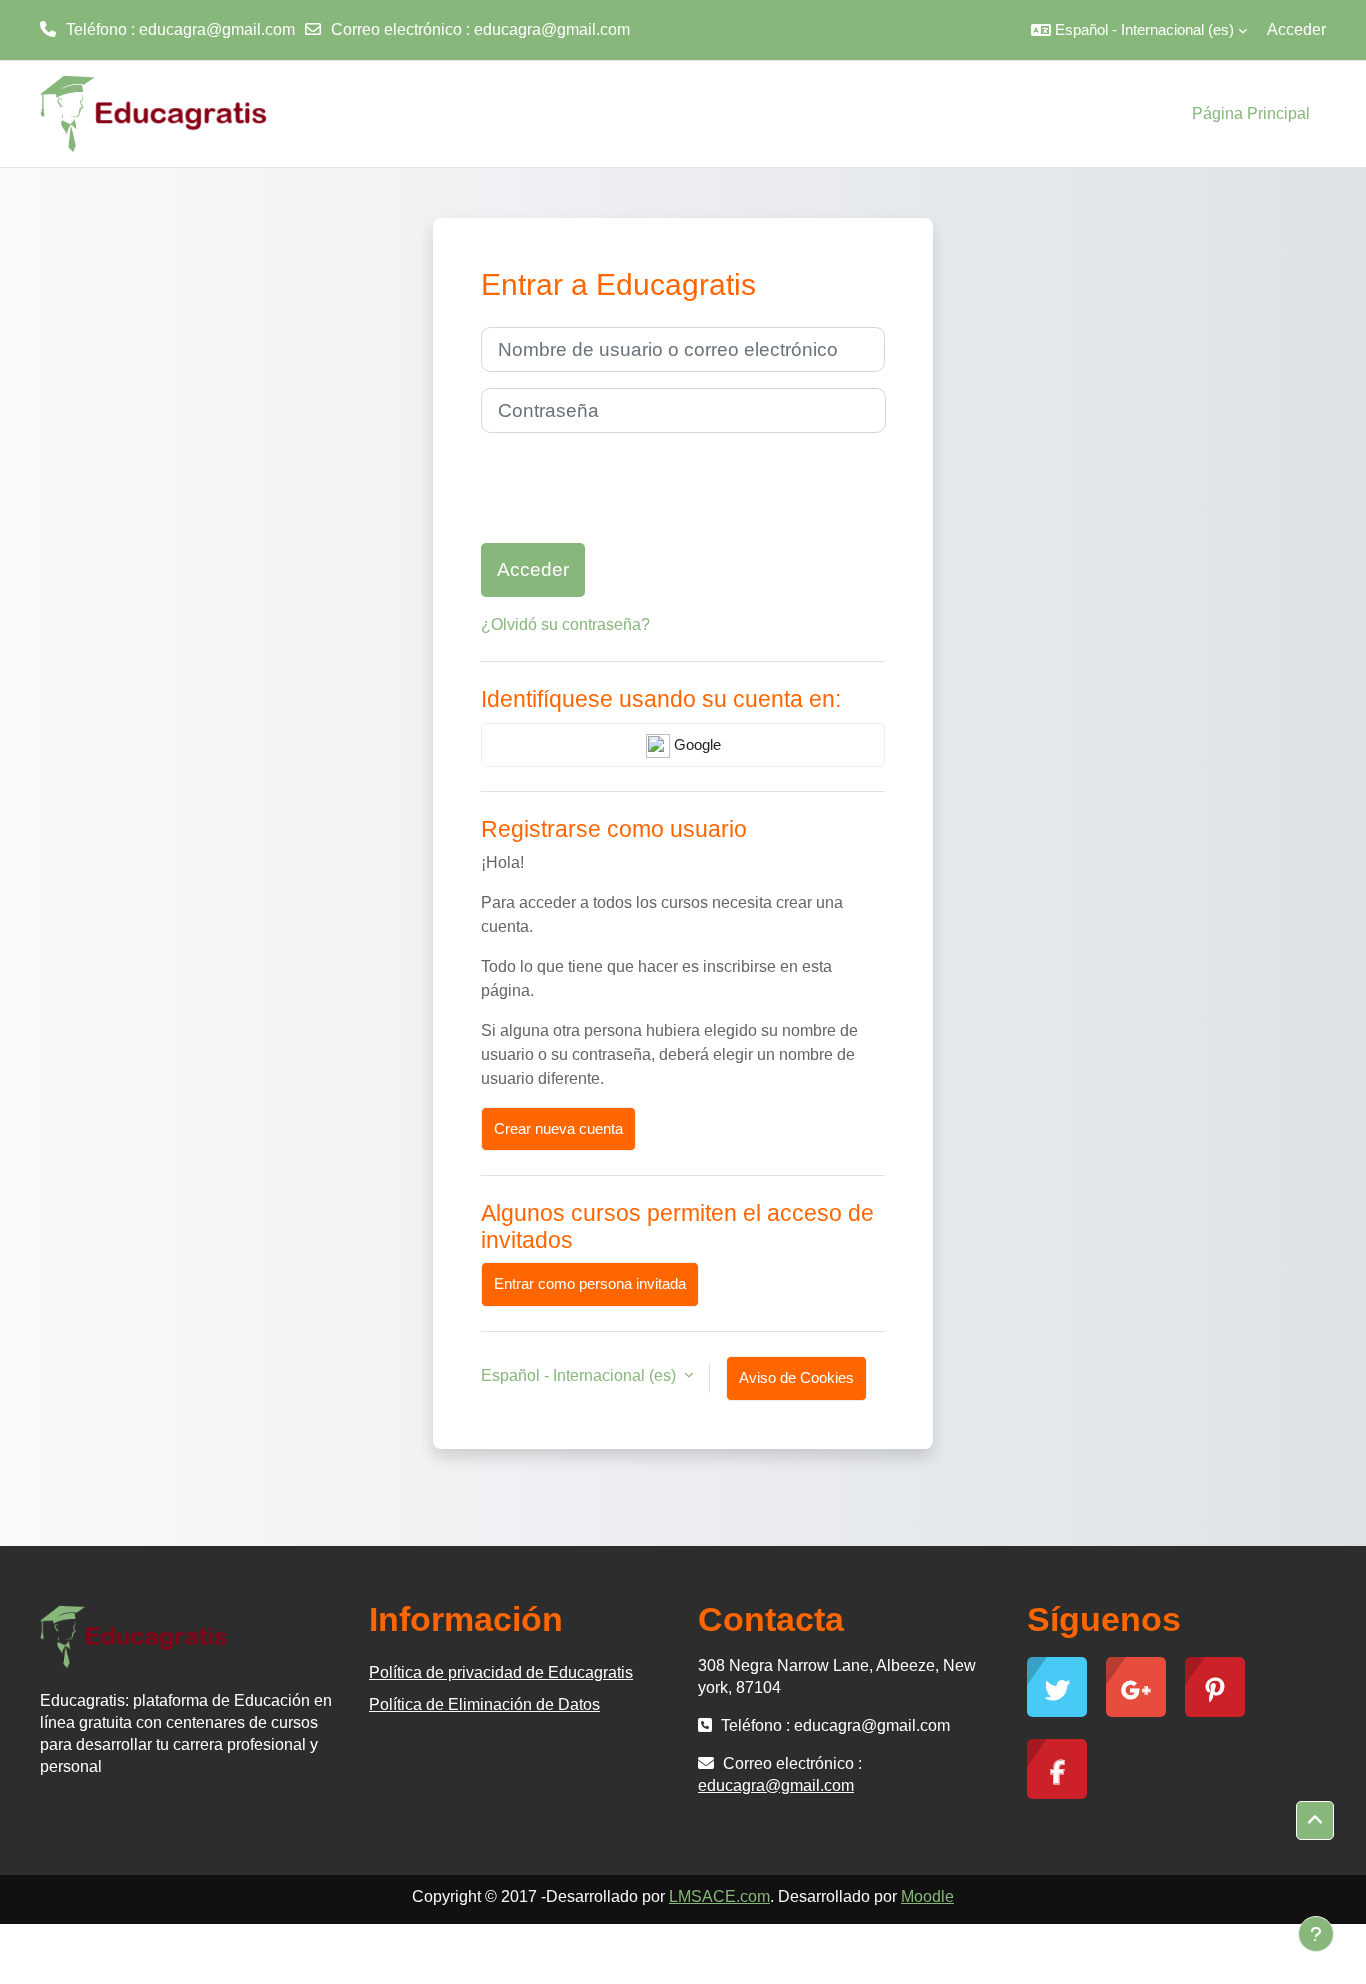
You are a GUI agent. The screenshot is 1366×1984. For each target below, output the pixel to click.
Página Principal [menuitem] (1251, 113)
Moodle (927, 1896)
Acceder (1296, 29)
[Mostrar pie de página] (1316, 1934)
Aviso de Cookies (796, 1377)
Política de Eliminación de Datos (484, 1704)
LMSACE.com (719, 1896)
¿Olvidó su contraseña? (565, 624)
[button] (1139, 30)
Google (695, 744)
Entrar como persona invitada (590, 1283)
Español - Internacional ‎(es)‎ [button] (580, 1375)
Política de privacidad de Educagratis (501, 1672)
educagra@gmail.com (552, 29)
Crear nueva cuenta (558, 1128)
